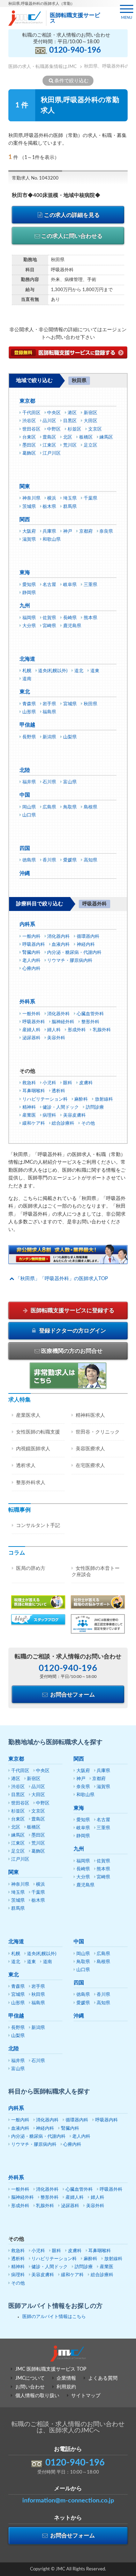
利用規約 (66, 2387)
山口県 (29, 815)
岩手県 (49, 704)
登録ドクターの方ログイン (72, 1331)
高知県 (90, 860)
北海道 (27, 659)
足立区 (90, 445)
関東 (25, 487)
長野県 (29, 737)
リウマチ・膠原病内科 (70, 961)
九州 (25, 606)
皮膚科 (86, 1083)
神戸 (68, 531)
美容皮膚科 (74, 1115)
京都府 (86, 531)
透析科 (58, 1091)
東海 (25, 573)
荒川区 (70, 445)
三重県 (90, 585)
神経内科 (86, 945)
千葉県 (90, 498)
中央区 (54, 413)
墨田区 (29, 445)
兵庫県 (49, 531)
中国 (25, 795)
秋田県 (90, 704)
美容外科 (56, 1038)
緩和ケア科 (34, 1123)
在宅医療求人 (90, 1466)
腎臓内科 (31, 953)
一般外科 (31, 1014)
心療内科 (31, 969)
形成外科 (77, 1030)
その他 (88, 1123)
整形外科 (90, 1022)
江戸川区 (52, 453)
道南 (27, 679)
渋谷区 (29, 421)
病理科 (49, 1115)
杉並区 (74, 429)
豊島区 (49, 437)
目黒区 (70, 421)
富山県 (70, 782)
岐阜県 (70, 585)
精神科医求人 (90, 1415)
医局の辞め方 (31, 1568)
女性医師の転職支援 (38, 1432)
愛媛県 (70, 860)
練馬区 (106, 437)
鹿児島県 (72, 626)
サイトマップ (86, 2396)
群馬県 (70, 507)
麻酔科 (81, 1099)
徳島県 (29, 860)
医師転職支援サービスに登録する (72, 1310)
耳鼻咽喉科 (34, 1091)
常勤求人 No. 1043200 (35, 178)
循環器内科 (88, 937)
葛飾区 (29, 453)
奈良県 (106, 531)
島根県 (90, 807)
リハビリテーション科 (45, 1099)
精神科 (29, 1107)
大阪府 (29, 531)
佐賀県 (49, 618)
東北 (25, 692)
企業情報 (66, 2378)
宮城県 (70, 704)
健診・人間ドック (61, 1107)
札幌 (27, 671)
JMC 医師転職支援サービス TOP (51, 2369)
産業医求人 (28, 1415)
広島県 (49, 807)
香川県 (49, 860)
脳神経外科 (63, 1022)
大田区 (90, 421)
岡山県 (29, 807)
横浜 (52, 498)
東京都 (27, 401)
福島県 (49, 712)
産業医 (29, 1115)
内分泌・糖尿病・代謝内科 (74, 953)
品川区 (49, 421)
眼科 (68, 1083)
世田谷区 (31, 429)
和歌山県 (52, 539)
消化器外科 (58, 1014)
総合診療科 (63, 1123)
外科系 (27, 1002)
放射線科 (104, 1099)
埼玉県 (70, 498)
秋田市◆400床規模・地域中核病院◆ (56, 195)
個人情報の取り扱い (37, 2396)
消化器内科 (58, 937)
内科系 (27, 924)
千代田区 (31, 413)
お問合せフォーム (72, 1695)
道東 (95, 671)
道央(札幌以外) (53, 671)
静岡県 (29, 593)
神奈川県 (31, 498)
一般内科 (31, 937)
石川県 (49, 782)
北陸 (25, 770)
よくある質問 (103, 2378)
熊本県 (90, 618)
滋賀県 (29, 539)
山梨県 (70, 737)
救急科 (29, 1083)
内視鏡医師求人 (33, 1449)
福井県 (29, 782)
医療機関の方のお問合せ (72, 1351)
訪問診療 (95, 1107)
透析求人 (26, 1466)
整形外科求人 (31, 1483)
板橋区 (86, 437)
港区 (72, 413)
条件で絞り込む (71, 81)
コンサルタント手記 (38, 1526)
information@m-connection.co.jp (68, 2501)
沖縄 (25, 873)
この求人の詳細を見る (72, 215)
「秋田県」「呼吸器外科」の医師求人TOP (62, 1279)
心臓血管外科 (90, 1014)
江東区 (49, 445)
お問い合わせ (30, 2387)
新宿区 (90, 413)
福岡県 (29, 618)
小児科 (49, 1083)
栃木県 (49, 507)
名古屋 (49, 585)
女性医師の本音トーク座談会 (96, 1572)
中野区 (54, 429)
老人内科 (31, 961)
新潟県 (49, 737)
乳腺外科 (102, 1030)
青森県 (29, 704)
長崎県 (70, 618)
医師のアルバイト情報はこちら (54, 2317)
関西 (25, 520)
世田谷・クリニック (98, 1432)
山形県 (29, 712)
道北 (79, 671)
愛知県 (29, 585)
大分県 (29, 626)
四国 (25, 848)
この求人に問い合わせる (72, 236)
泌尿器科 (31, 1038)
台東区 (29, 437)
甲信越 (27, 725)
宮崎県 (49, 626)
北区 (68, 437)
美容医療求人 (90, 1449)
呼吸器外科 (34, 1022)
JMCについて (30, 2378)
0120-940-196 (75, 50)
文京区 (95, 429)
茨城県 (29, 507)
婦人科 (54, 1030)
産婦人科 (31, 1030)
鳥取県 (70, 807)
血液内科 (61, 945)
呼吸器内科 (34, 945)
